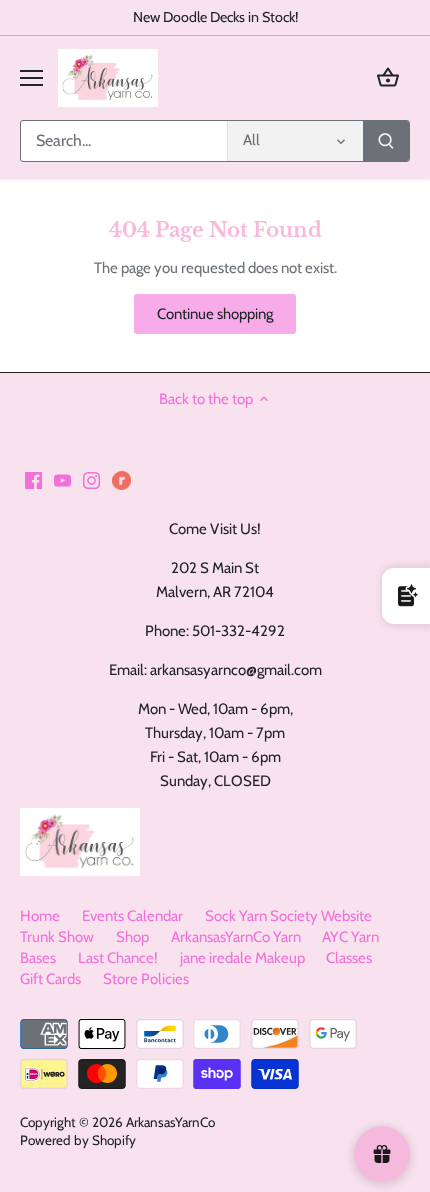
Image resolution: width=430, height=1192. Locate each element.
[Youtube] (62, 479)
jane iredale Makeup (242, 958)
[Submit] (386, 141)
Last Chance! (118, 958)
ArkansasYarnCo (170, 1122)
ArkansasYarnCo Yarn (236, 937)
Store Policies (146, 979)
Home (40, 916)
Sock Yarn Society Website (288, 916)
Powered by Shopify (78, 1140)
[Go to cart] (388, 77)
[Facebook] (33, 479)
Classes (349, 958)
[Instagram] (91, 479)
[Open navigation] (31, 78)
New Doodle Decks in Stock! (215, 17)
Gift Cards (50, 979)
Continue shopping (215, 314)
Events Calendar (132, 916)
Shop (132, 937)
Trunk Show (57, 937)
